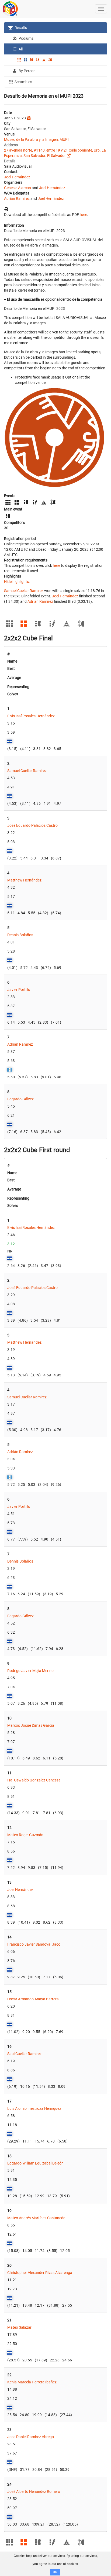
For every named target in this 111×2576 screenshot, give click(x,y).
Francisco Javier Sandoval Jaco (34, 1944)
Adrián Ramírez (17, 199)
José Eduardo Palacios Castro (32, 825)
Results (20, 28)
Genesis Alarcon (18, 188)
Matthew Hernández (24, 880)
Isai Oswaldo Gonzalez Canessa (34, 1780)
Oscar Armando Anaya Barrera (33, 1999)
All (20, 49)
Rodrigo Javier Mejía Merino (30, 1671)
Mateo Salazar (19, 2327)
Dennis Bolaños (20, 935)
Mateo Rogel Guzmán (25, 1835)
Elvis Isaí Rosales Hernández (31, 716)
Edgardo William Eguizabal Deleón (35, 2163)
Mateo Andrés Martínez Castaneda (36, 2218)
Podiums (26, 38)
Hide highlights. (17, 582)
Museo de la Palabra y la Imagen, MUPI (36, 139)
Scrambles (23, 82)
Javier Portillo (19, 990)
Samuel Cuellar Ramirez (24, 591)
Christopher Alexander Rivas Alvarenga (40, 2273)
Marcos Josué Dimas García (31, 1725)
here (83, 215)
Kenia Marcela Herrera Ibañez (32, 2382)
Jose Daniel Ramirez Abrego (31, 2437)
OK (55, 2572)
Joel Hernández (17, 177)
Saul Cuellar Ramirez (24, 2054)
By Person (27, 71)
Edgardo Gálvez (20, 1099)
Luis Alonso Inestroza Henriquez (34, 2108)
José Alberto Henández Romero (34, 2492)
